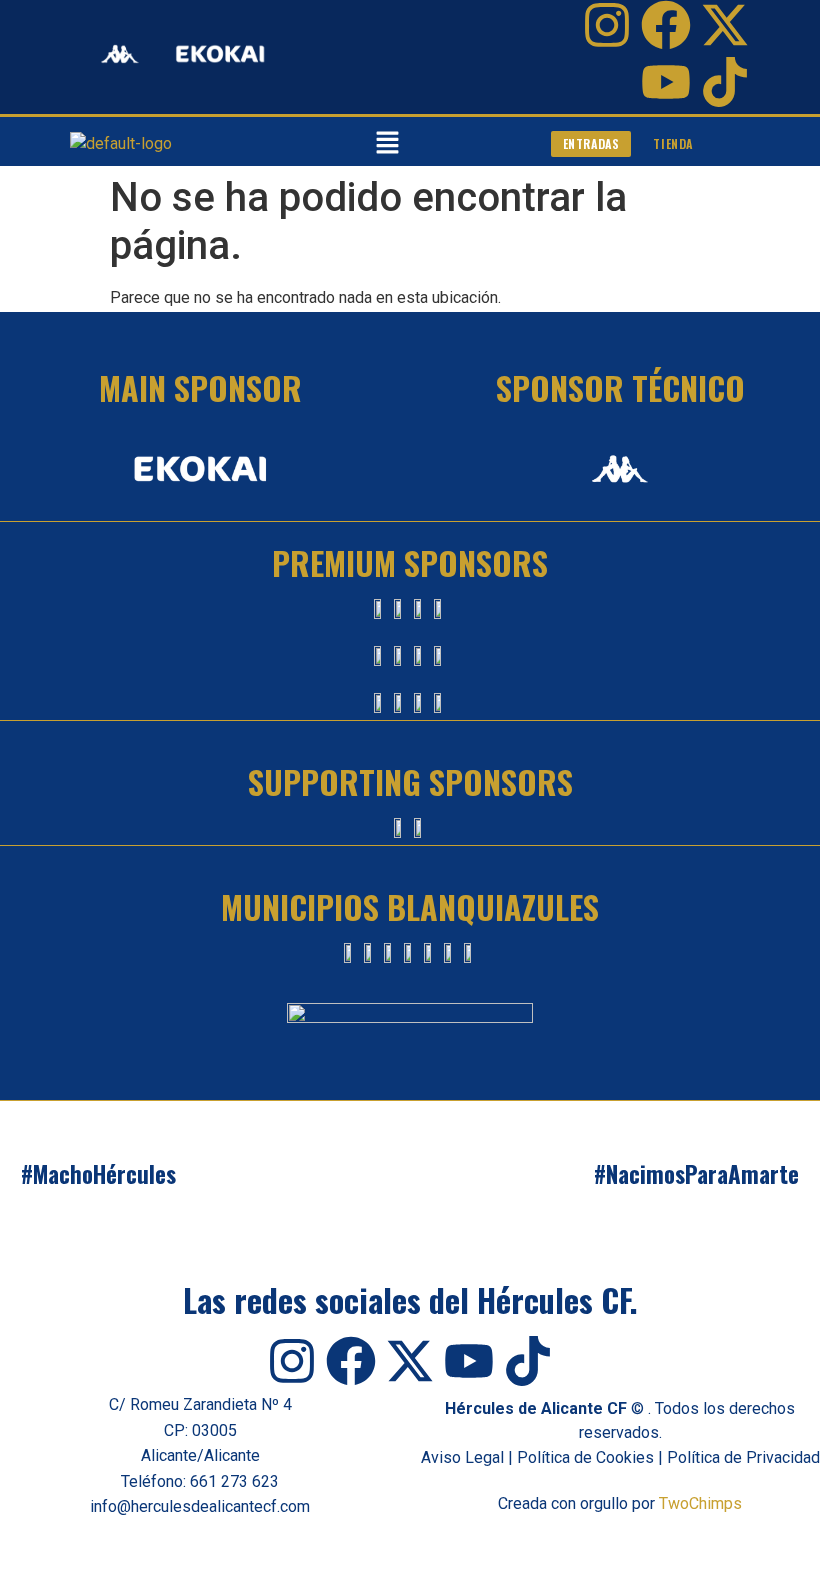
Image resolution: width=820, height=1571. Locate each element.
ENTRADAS (591, 143)
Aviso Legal (462, 1457)
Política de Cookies (585, 1457)
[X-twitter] (725, 25)
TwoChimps (700, 1503)
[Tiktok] (725, 82)
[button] (387, 144)
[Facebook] (666, 25)
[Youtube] (666, 82)
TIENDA (673, 143)
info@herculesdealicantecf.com (200, 1506)
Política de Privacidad (743, 1457)
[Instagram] (607, 25)
